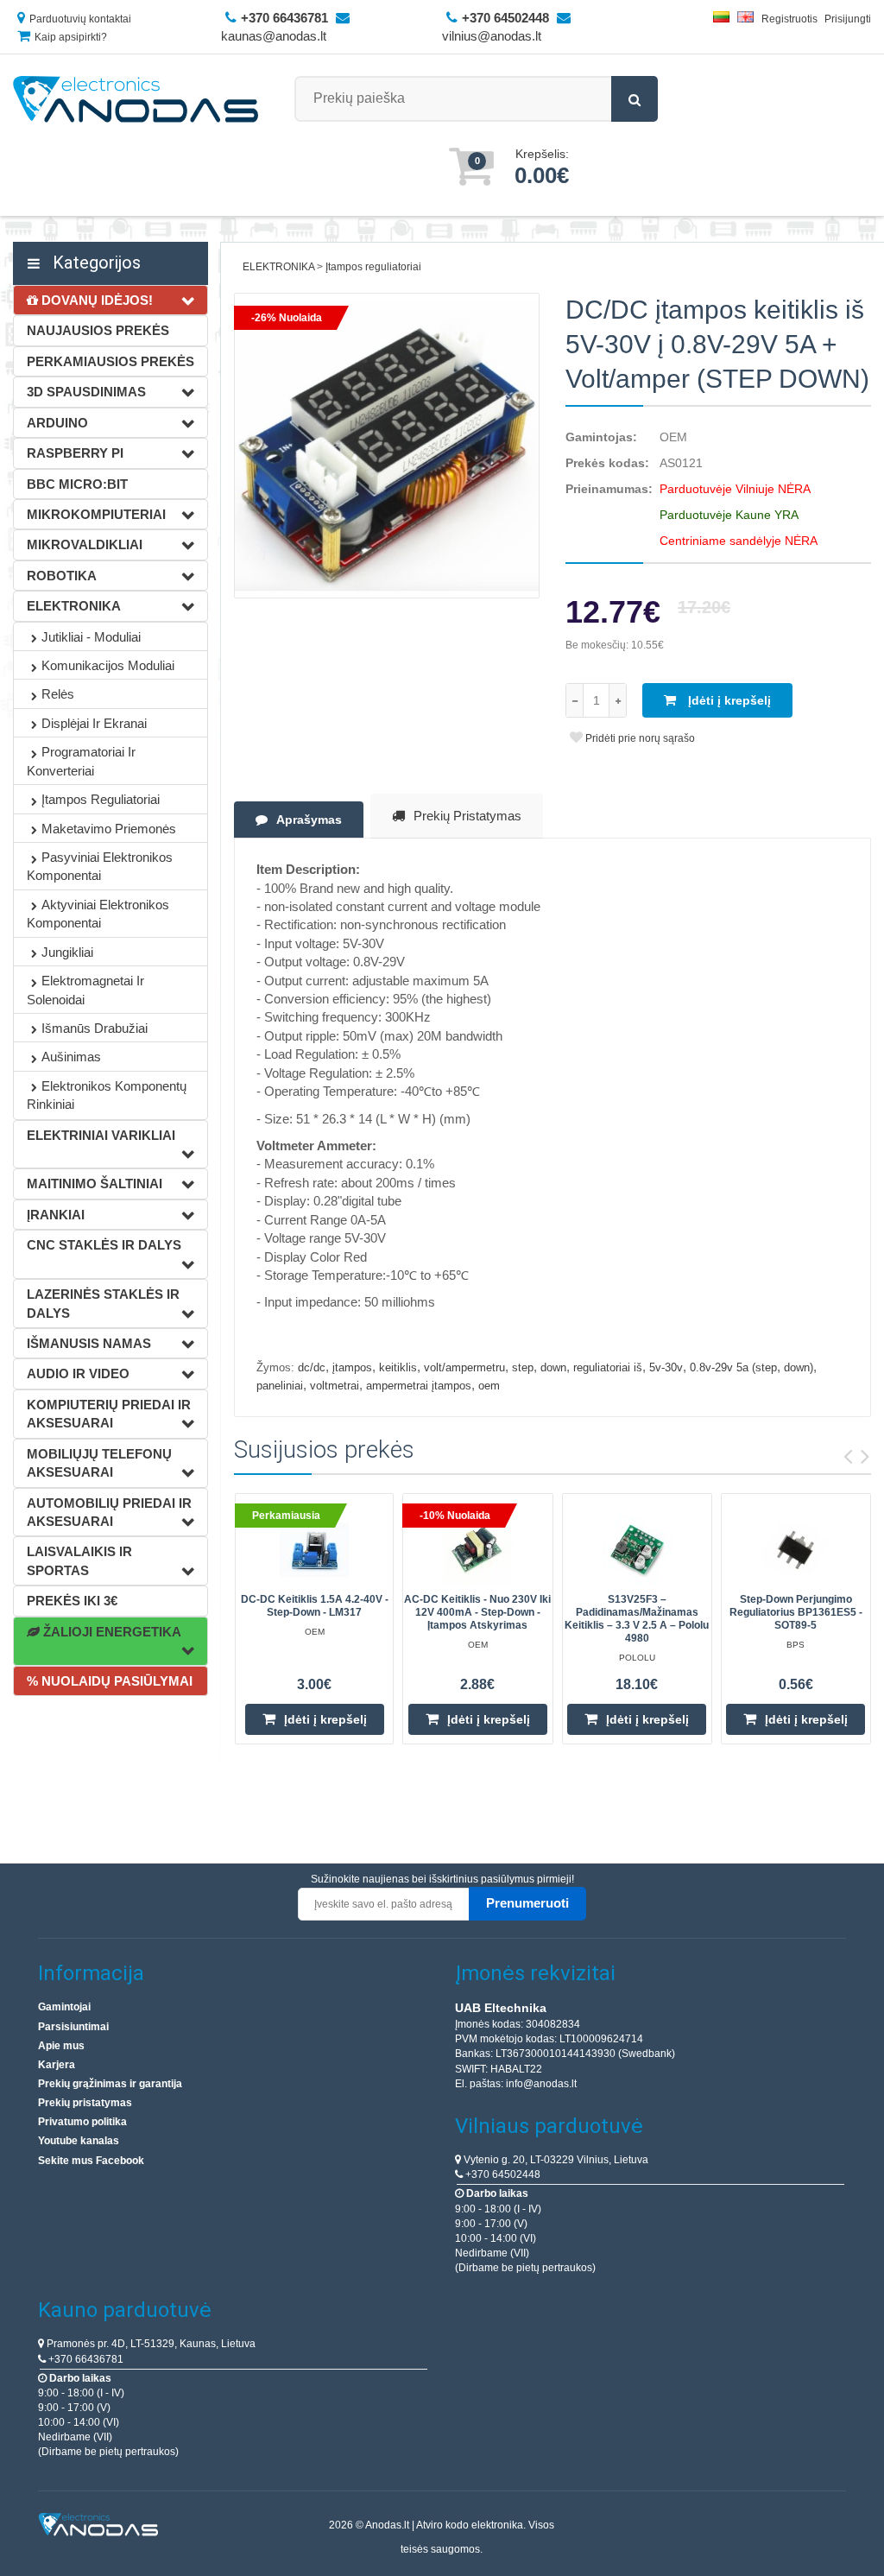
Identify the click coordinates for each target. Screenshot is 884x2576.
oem (489, 1386)
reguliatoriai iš (608, 1367)
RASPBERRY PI (75, 453)
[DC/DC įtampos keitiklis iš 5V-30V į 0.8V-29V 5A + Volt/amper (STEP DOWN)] (387, 446)
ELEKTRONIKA (74, 606)
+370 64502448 (502, 2174)
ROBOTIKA (62, 576)
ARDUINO (57, 423)
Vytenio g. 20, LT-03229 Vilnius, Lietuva (555, 2160)
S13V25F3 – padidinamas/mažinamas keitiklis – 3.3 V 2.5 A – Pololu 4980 (637, 1619)
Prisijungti (848, 19)
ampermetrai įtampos (419, 1386)
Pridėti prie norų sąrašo (639, 738)
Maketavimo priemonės (109, 829)
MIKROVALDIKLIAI (85, 544)
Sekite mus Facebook (91, 2161)
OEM (673, 437)
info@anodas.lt (541, 2084)
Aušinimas (71, 1057)
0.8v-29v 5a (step (733, 1367)
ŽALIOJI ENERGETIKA (110, 1632)
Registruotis (789, 19)
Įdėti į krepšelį (728, 700)
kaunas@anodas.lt (274, 36)
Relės (58, 694)
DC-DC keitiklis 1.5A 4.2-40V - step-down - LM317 (315, 1606)
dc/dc (312, 1367)
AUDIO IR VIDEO (78, 1373)
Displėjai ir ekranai (94, 723)
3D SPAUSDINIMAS (86, 392)
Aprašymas (309, 820)
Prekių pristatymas (467, 816)
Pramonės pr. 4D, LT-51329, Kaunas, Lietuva (150, 2344)
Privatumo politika (82, 2122)
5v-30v (666, 1367)
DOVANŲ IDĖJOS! (95, 300)
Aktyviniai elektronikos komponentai (98, 914)
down (553, 1367)
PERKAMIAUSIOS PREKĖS (110, 361)
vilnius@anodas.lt (492, 36)
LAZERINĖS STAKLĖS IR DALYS (103, 1303)
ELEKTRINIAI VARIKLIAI (101, 1135)
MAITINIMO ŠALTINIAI (95, 1184)
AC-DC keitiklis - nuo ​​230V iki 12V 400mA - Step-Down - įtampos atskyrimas (477, 1612)
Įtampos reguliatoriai (101, 799)
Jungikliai (67, 952)
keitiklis (398, 1367)
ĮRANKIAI (56, 1215)
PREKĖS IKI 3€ (72, 1601)
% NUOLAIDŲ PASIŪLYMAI (110, 1681)
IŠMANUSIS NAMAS (89, 1343)
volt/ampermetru (464, 1367)
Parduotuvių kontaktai (80, 19)
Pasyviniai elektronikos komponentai (100, 866)
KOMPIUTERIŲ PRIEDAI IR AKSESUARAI (109, 1414)
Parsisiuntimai (73, 2027)
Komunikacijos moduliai (108, 665)
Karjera (57, 2065)
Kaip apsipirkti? (71, 37)
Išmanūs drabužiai (95, 1028)
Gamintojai (64, 2007)
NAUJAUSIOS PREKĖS (98, 330)
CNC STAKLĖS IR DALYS (104, 1245)
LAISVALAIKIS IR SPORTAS (79, 1560)
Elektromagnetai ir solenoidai (85, 990)
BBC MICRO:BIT (77, 484)
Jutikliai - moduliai (91, 637)
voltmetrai (335, 1386)
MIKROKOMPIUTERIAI (96, 514)
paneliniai (280, 1386)
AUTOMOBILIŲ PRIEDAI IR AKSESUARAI (109, 1512)
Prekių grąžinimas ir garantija (110, 2084)
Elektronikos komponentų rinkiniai (107, 1095)
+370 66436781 (85, 2359)
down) (799, 1367)
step (523, 1367)
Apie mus (61, 2046)
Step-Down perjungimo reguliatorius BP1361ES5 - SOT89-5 (796, 1612)
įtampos (352, 1367)
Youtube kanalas (79, 2141)
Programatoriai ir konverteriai (81, 761)
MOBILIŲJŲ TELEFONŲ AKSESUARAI (99, 1463)
